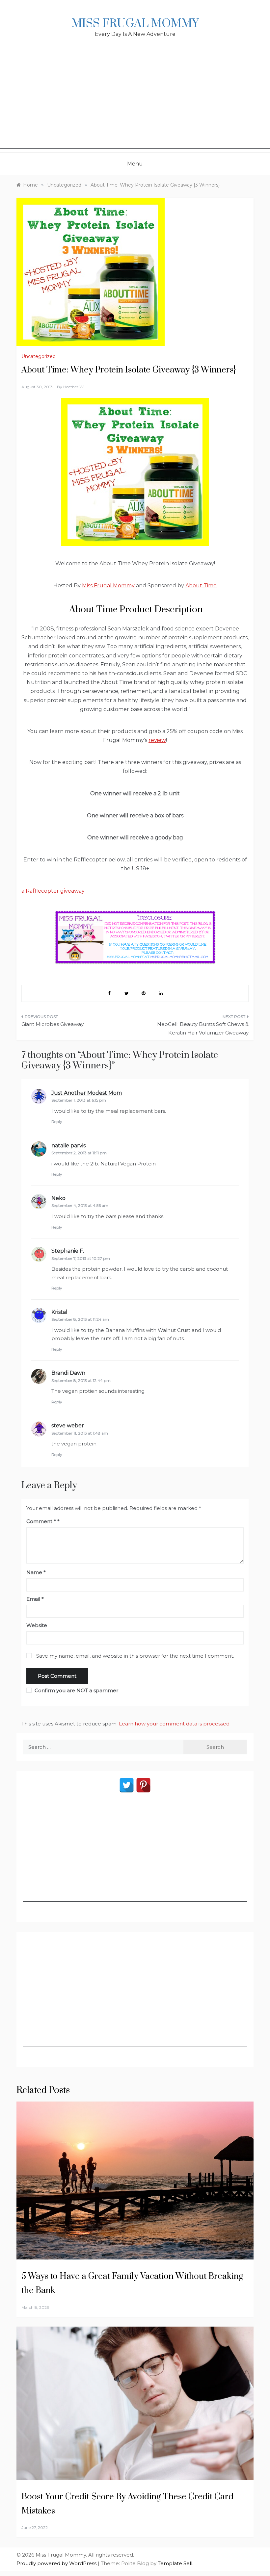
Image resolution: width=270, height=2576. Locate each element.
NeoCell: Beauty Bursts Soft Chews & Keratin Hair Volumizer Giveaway (203, 1028)
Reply (57, 1122)
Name (36, 1572)
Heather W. (74, 387)
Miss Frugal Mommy (135, 24)
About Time (201, 586)
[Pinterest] (143, 1785)
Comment (41, 1521)
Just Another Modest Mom (87, 1093)
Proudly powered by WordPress (57, 2563)
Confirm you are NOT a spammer (76, 1690)
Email (35, 1599)
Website (37, 1625)
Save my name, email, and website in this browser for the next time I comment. (135, 1656)
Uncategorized (39, 356)
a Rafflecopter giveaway (53, 891)
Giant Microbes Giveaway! (53, 1024)
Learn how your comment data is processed (174, 1724)
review (157, 740)
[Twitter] (127, 1785)
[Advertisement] (135, 103)
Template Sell (175, 2563)
